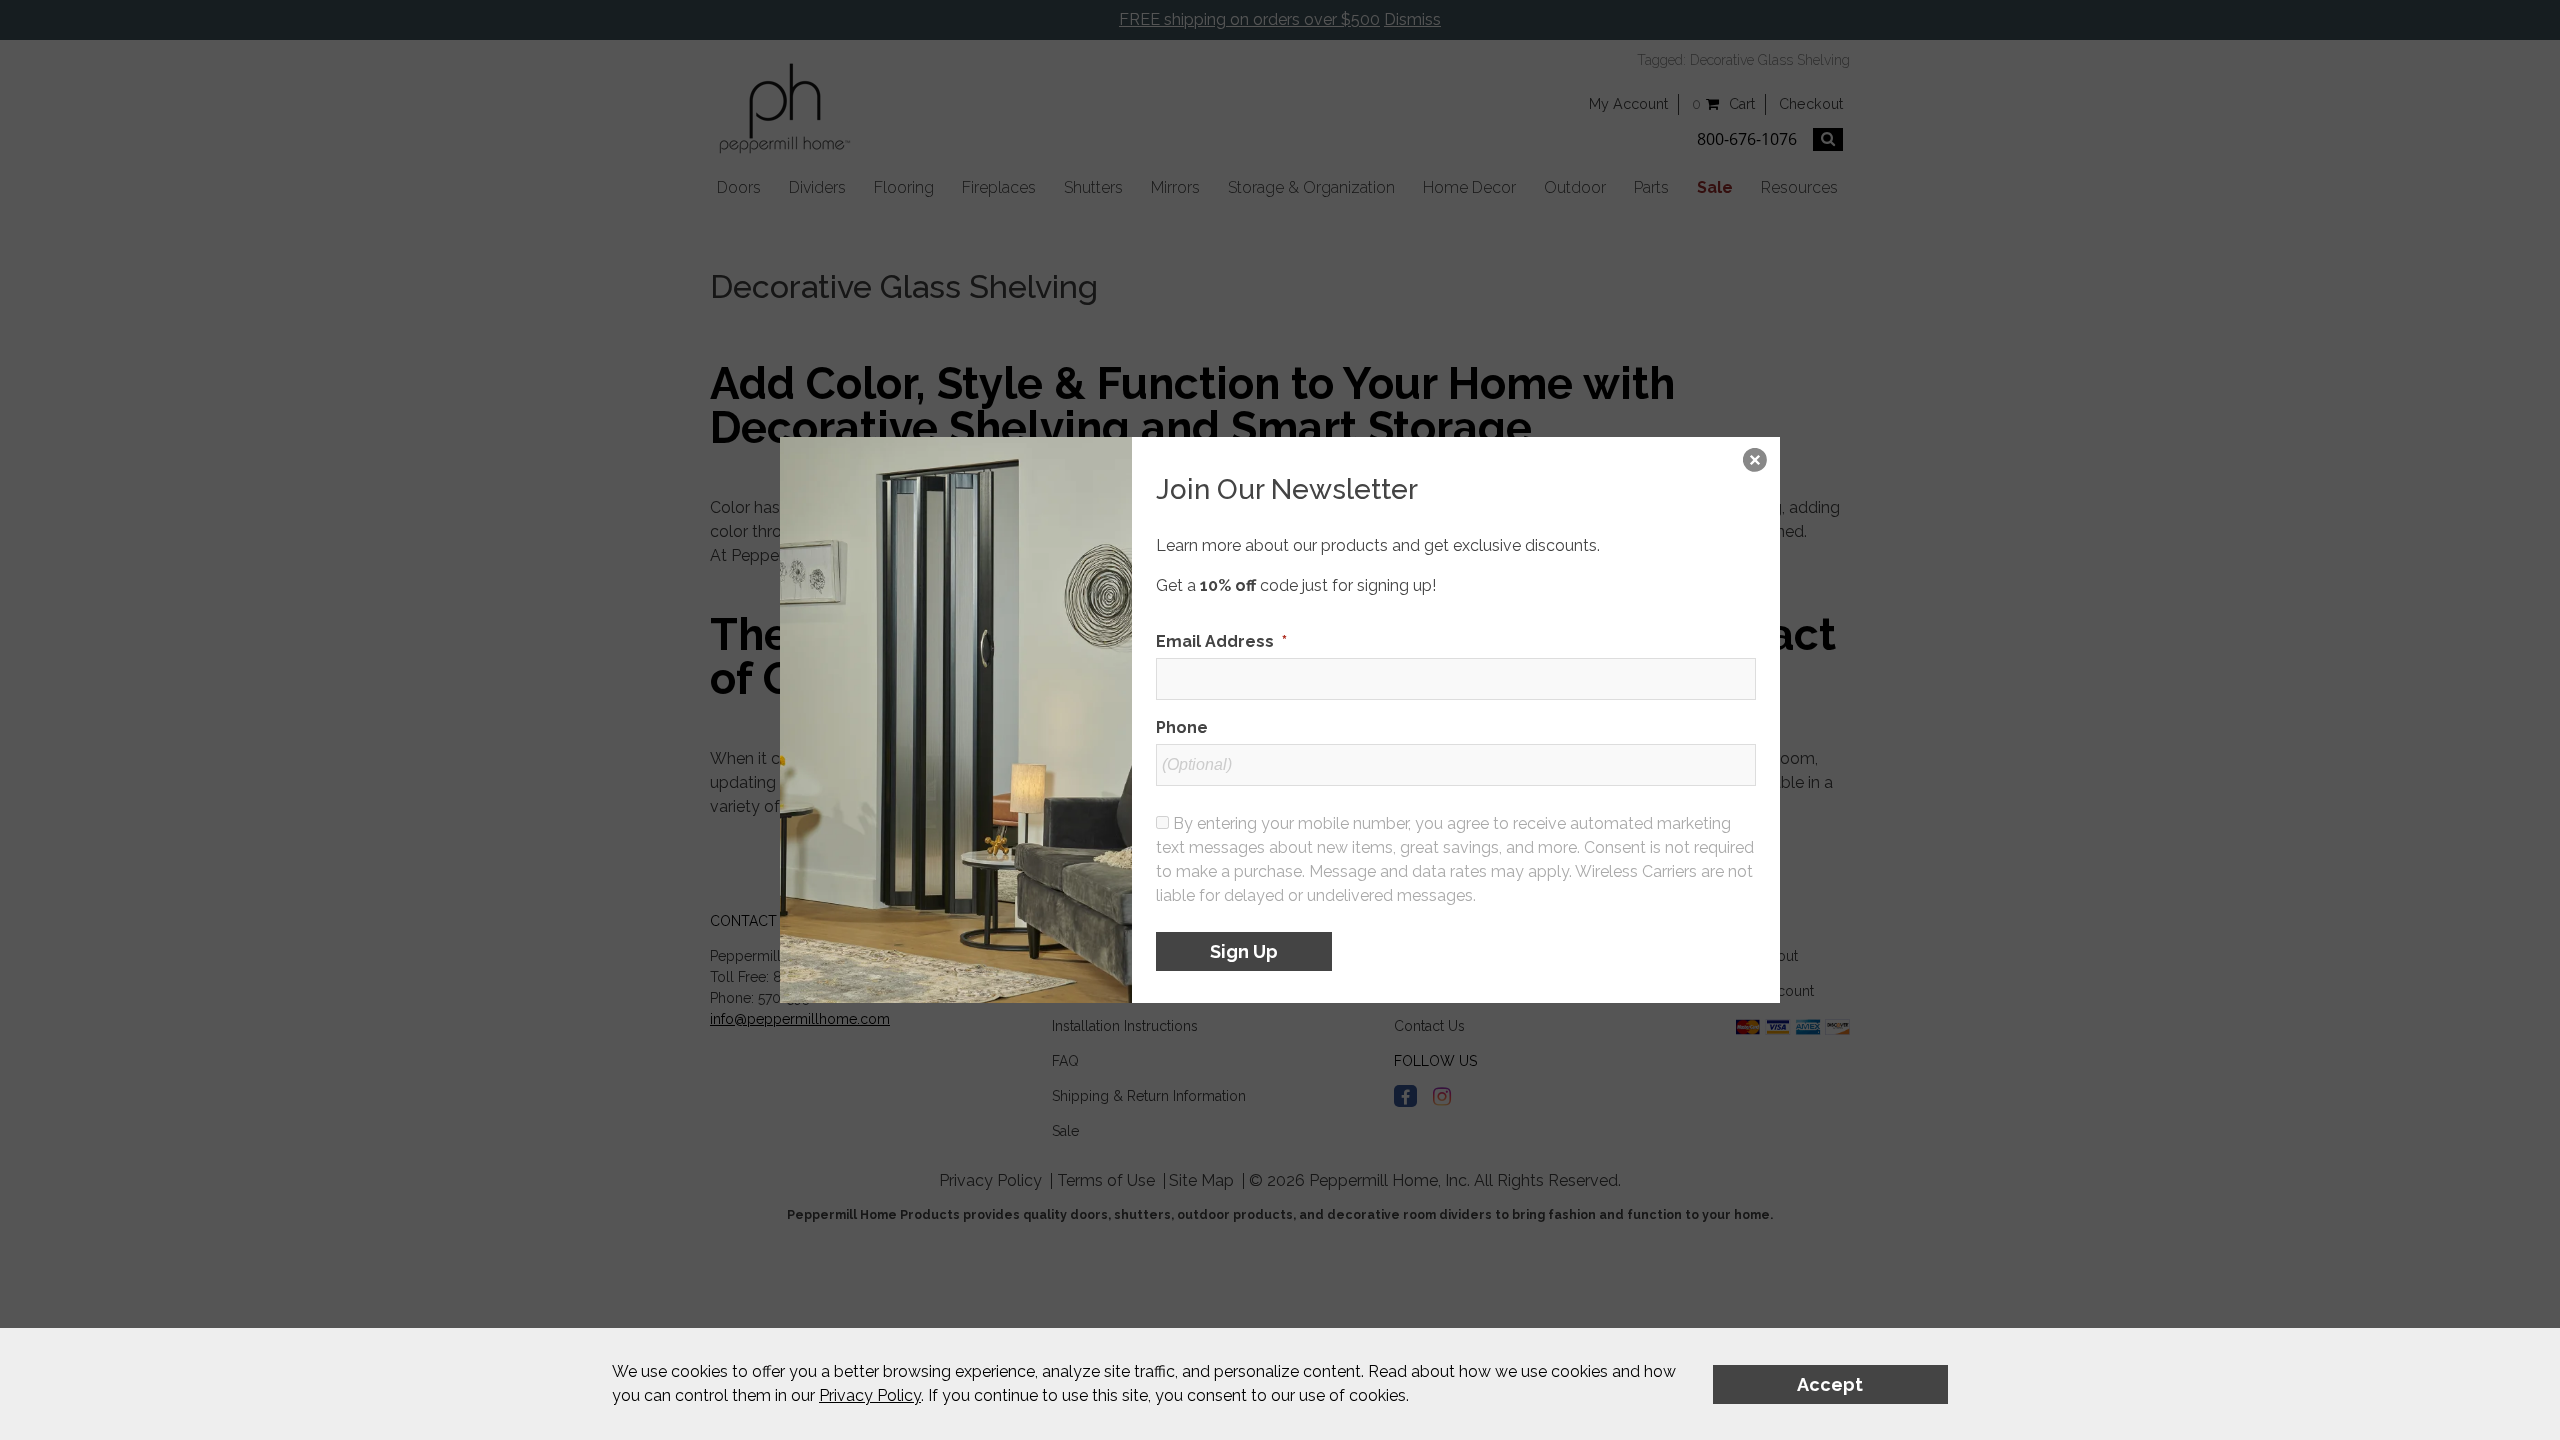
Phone (1182, 727)
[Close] (1755, 462)
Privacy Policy (870, 1395)
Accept (1830, 1384)
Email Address (1221, 641)
